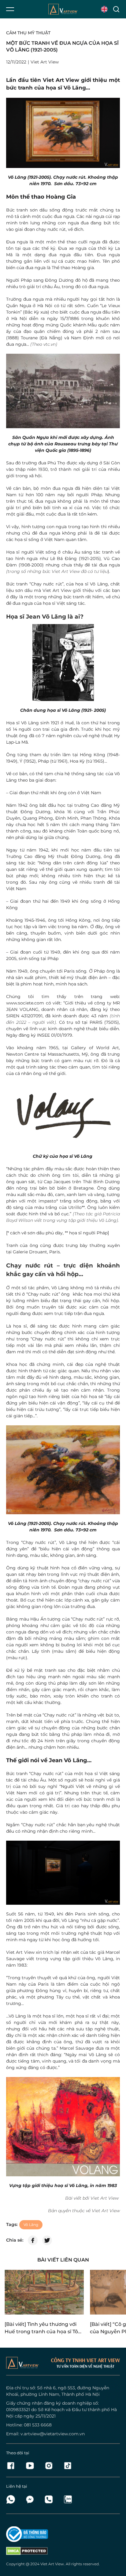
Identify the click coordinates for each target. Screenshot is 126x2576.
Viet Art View (52, 2564)
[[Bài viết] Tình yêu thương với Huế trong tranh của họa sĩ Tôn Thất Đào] (44, 2292)
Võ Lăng (31, 2225)
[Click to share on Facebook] (33, 2240)
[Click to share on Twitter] (47, 2240)
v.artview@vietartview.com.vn (53, 2434)
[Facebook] (13, 2466)
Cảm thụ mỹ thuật (28, 33)
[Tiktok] (68, 2466)
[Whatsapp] (13, 2499)
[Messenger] (31, 2499)
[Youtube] (31, 2466)
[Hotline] (50, 2499)
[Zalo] (68, 2499)
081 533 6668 (38, 2425)
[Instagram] (50, 2466)
